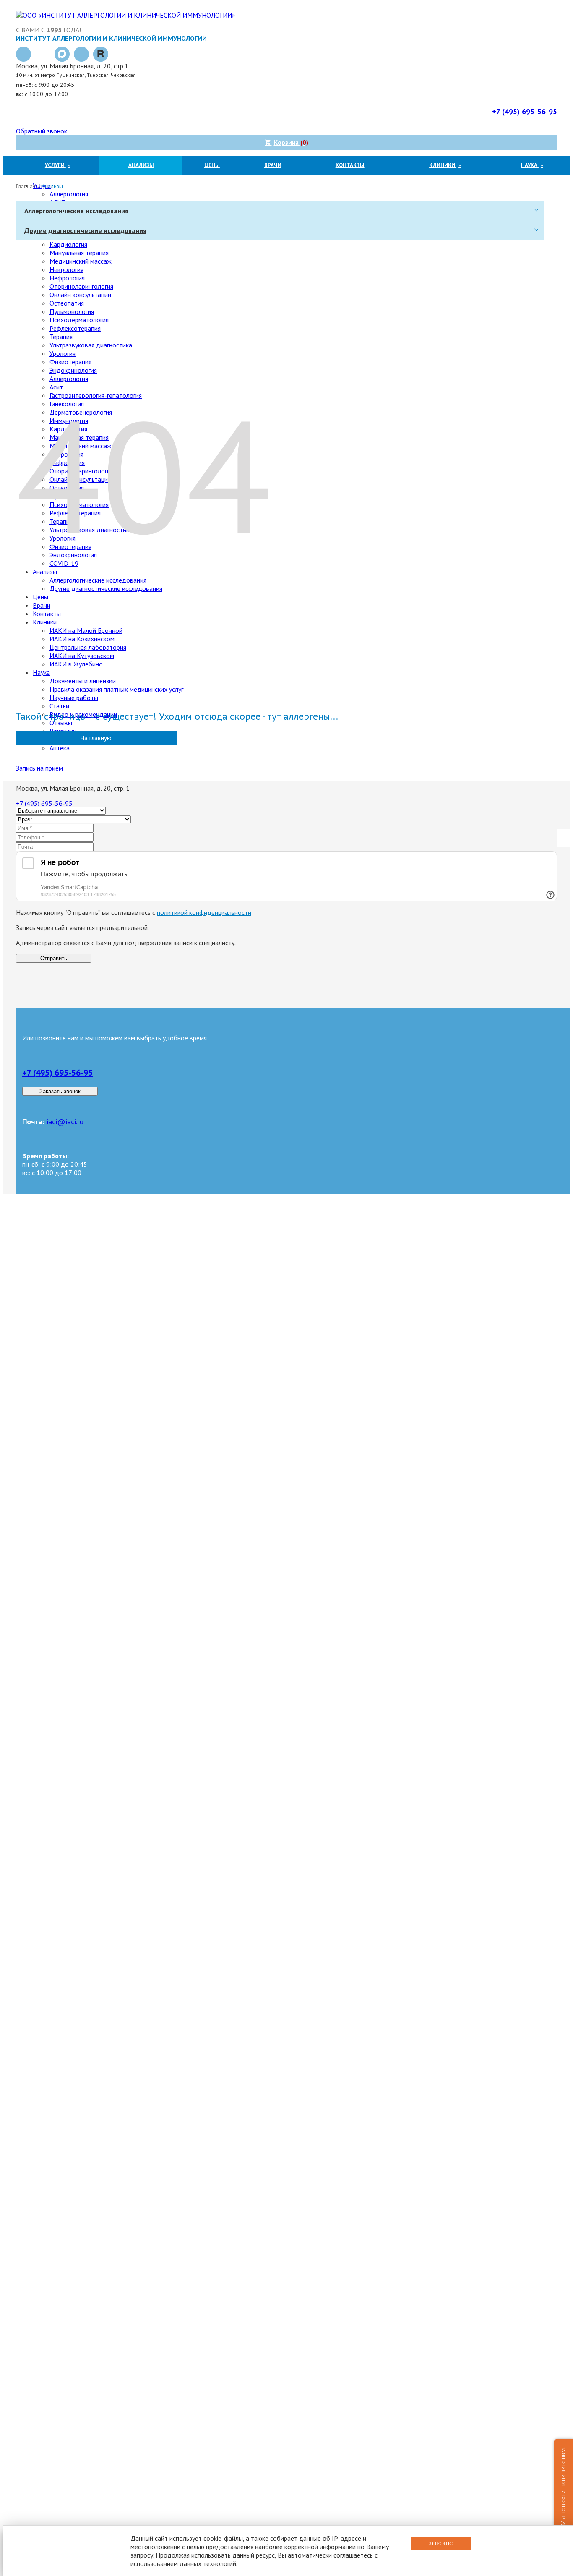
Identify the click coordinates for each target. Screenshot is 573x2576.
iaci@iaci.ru (65, 1122)
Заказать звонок (60, 1091)
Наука (530, 165)
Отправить (54, 958)
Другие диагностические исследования (85, 230)
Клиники (443, 165)
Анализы (141, 165)
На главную (96, 738)
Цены (212, 165)
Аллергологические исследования (76, 211)
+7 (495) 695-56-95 (57, 1073)
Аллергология (69, 194)
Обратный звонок (42, 131)
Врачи (273, 165)
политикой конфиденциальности (204, 912)
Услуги (55, 165)
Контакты (350, 165)
